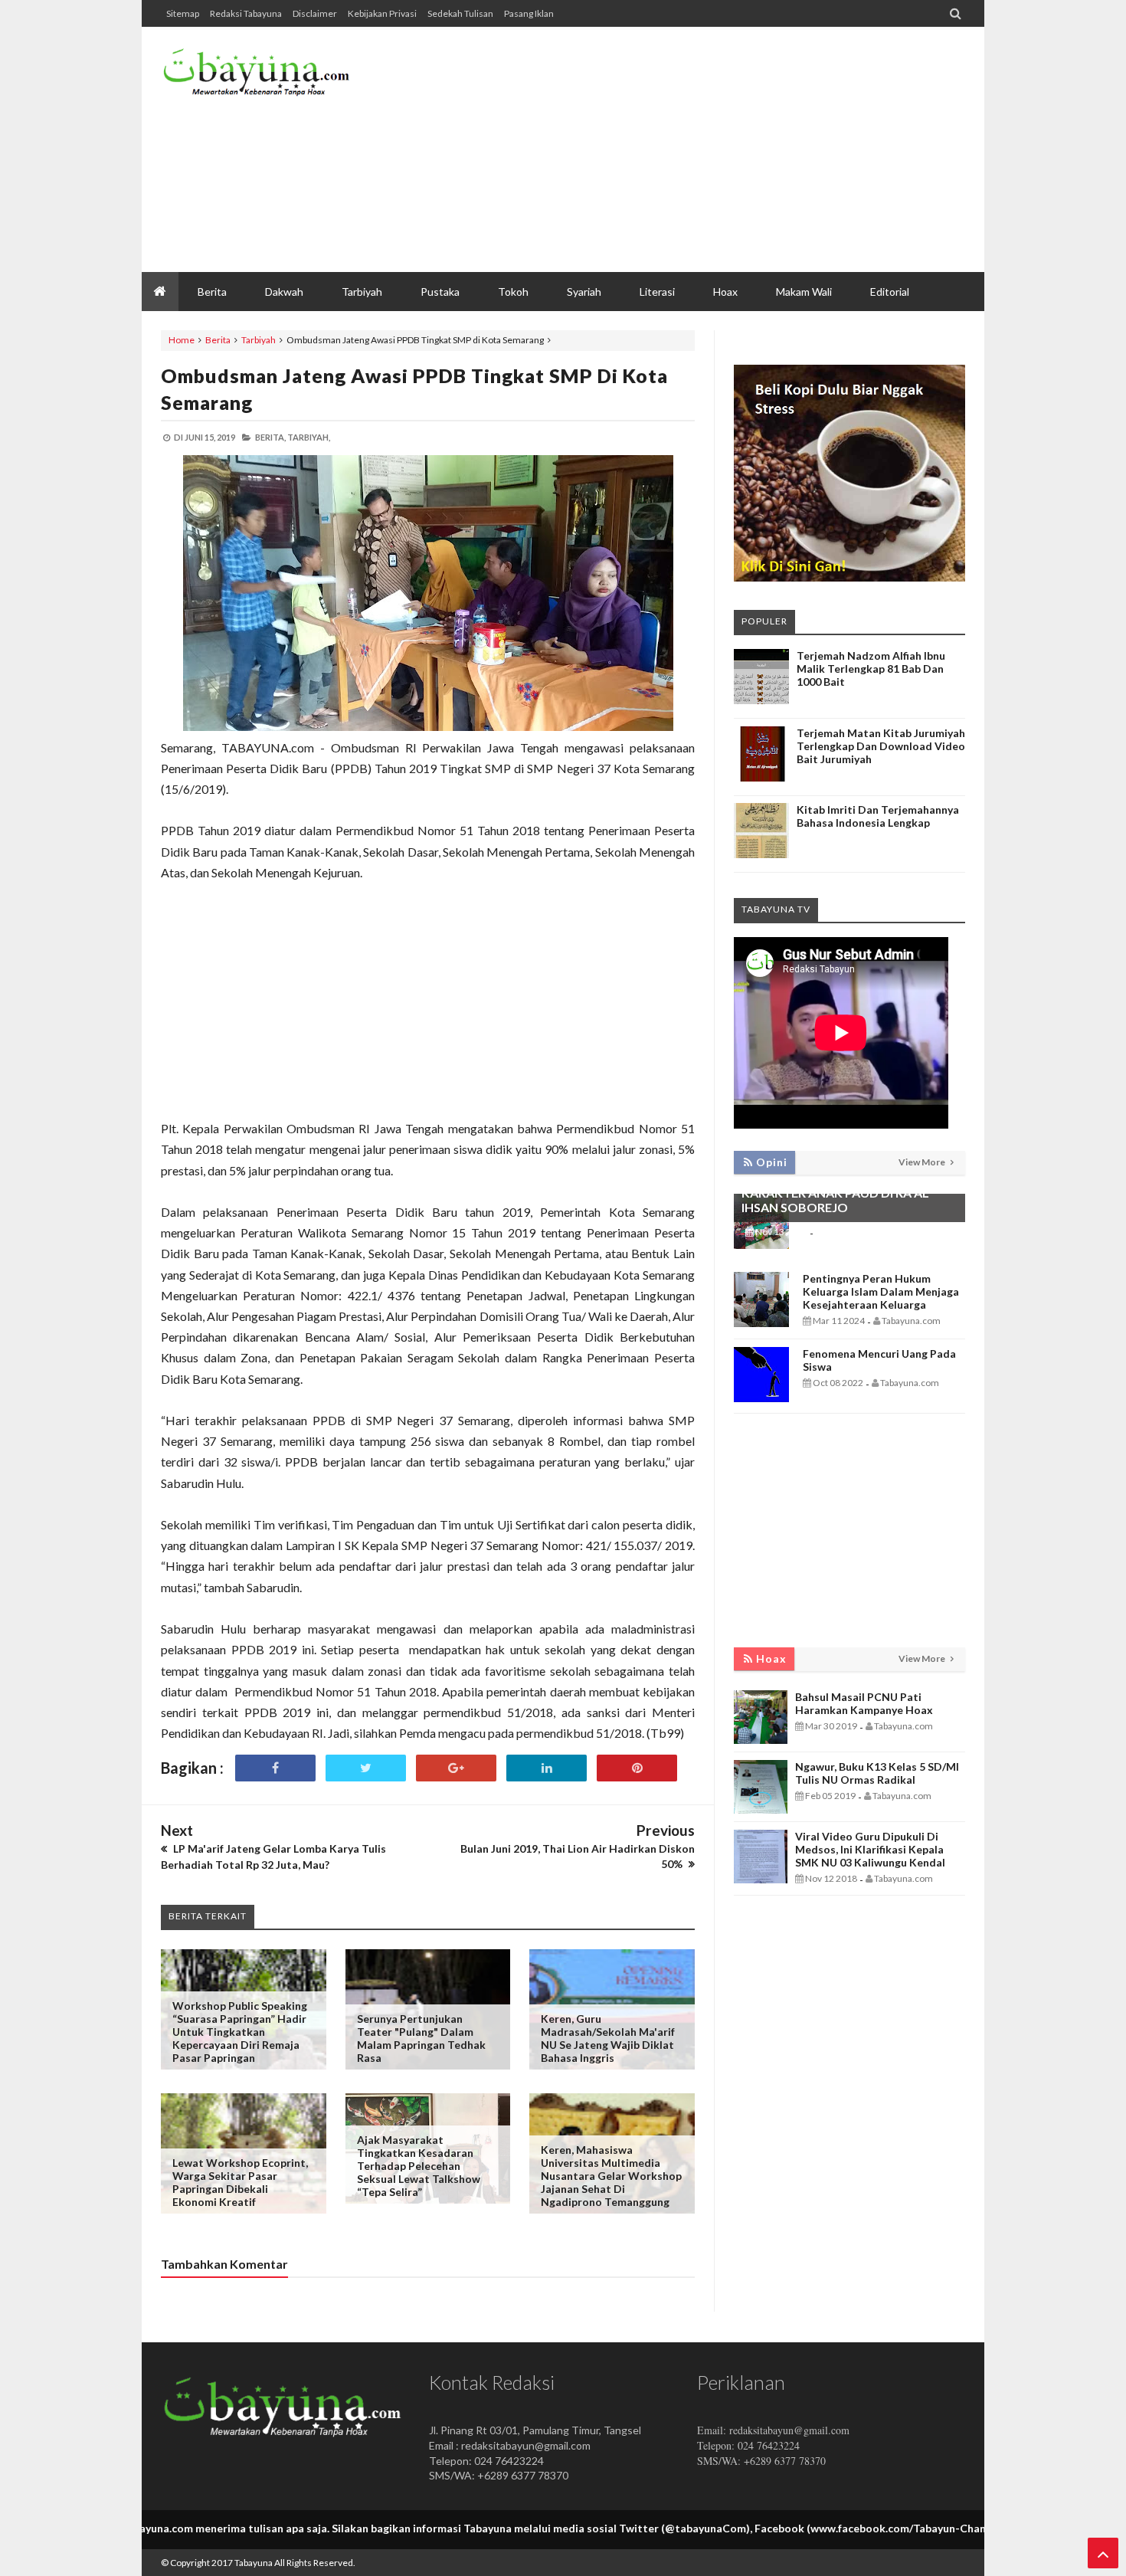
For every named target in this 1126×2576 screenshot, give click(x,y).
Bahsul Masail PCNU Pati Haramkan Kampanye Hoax (864, 1703)
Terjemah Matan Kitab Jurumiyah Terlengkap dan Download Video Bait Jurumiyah (881, 746)
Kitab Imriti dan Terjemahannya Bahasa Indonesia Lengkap (878, 816)
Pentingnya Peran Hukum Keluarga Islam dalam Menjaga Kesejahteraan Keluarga (881, 1291)
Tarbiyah (259, 340)
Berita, (270, 437)
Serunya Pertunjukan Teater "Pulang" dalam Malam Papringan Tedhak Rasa (421, 2038)
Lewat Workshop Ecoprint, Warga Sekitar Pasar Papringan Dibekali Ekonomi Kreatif (240, 2182)
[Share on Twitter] (366, 1768)
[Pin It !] (637, 1768)
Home (182, 340)
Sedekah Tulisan (460, 13)
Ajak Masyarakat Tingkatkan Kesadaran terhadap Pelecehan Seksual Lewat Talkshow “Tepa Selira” (419, 2166)
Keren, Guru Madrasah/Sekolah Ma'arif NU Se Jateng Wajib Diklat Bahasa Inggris (608, 2038)
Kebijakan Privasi (382, 13)
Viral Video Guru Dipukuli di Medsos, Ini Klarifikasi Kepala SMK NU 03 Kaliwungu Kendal (870, 1849)
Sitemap (183, 13)
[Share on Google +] (456, 1768)
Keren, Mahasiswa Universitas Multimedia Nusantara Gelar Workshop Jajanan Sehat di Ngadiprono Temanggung (611, 2176)
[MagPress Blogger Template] (276, 77)
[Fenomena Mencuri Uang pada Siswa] (761, 1398)
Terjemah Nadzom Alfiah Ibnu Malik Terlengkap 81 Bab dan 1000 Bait (871, 669)
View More (923, 1162)
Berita (218, 340)
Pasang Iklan (529, 13)
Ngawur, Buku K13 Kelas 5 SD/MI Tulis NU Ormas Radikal (877, 1773)
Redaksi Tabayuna (246, 13)
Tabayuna (254, 2563)
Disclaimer (315, 13)
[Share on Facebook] (275, 1768)
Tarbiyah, (309, 437)
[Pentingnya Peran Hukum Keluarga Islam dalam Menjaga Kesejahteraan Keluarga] (761, 1323)
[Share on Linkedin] (547, 1768)
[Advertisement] (686, 149)
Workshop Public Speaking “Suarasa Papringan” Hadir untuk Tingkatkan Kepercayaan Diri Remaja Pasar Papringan (240, 2032)
